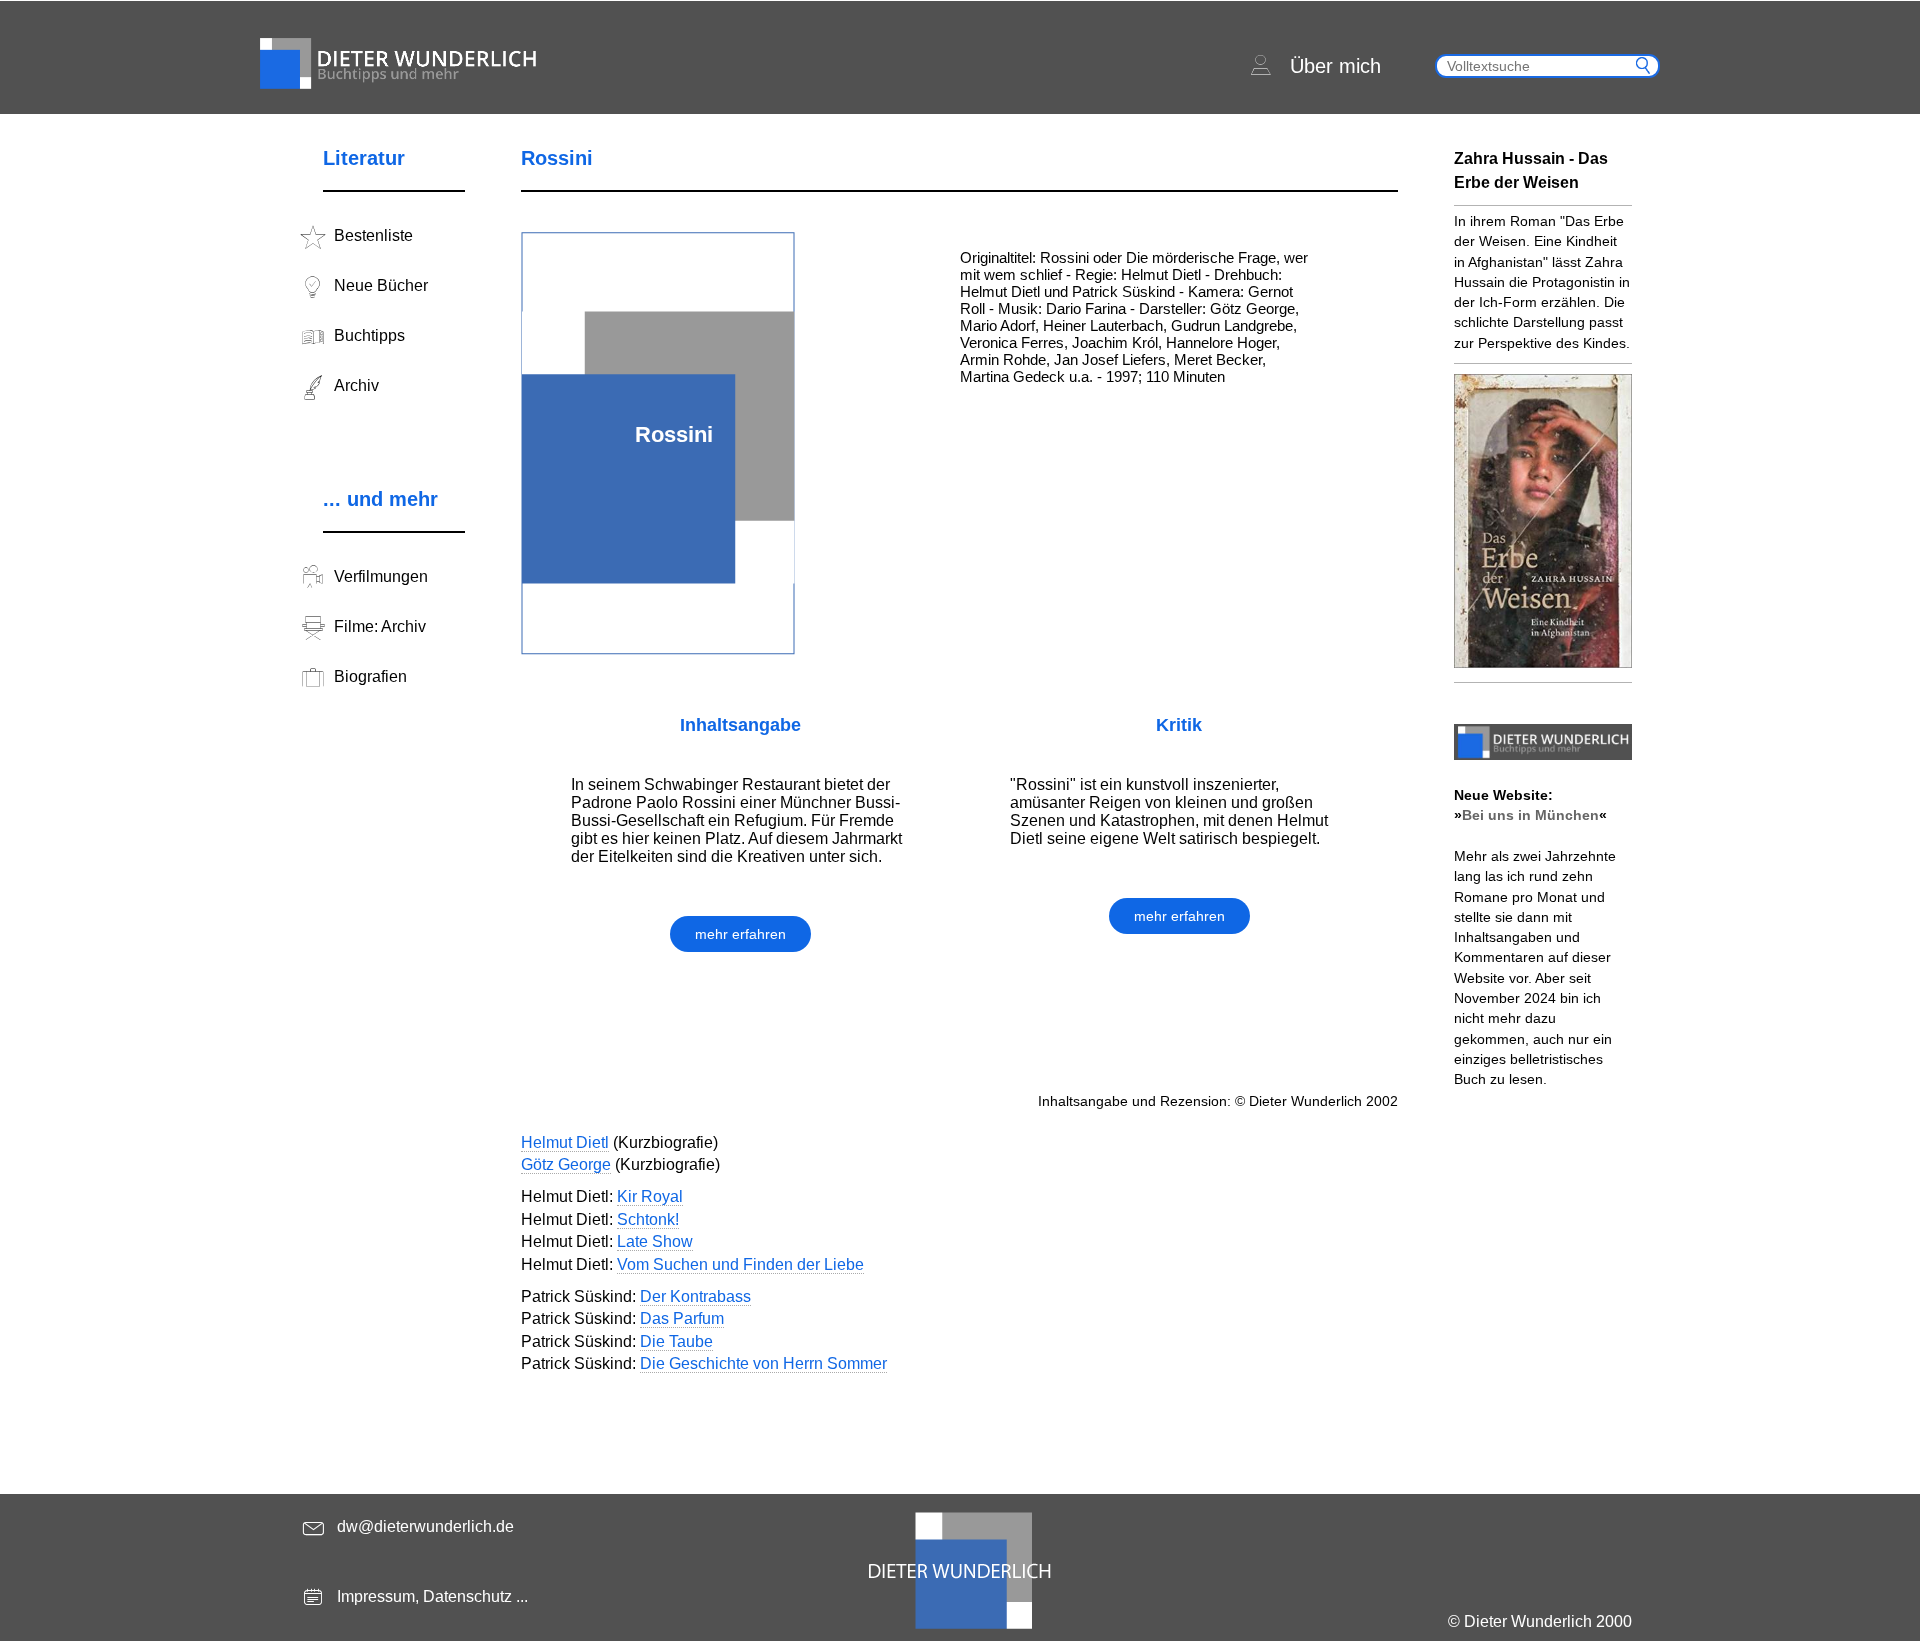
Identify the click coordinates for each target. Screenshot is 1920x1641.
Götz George (566, 1164)
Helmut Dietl (565, 1142)
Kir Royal (650, 1196)
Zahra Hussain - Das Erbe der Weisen (1531, 170)
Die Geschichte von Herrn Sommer (763, 1363)
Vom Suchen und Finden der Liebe (740, 1264)
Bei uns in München (1530, 815)
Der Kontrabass (695, 1296)
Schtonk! (648, 1219)
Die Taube (676, 1341)
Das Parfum (682, 1318)
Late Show (655, 1241)
